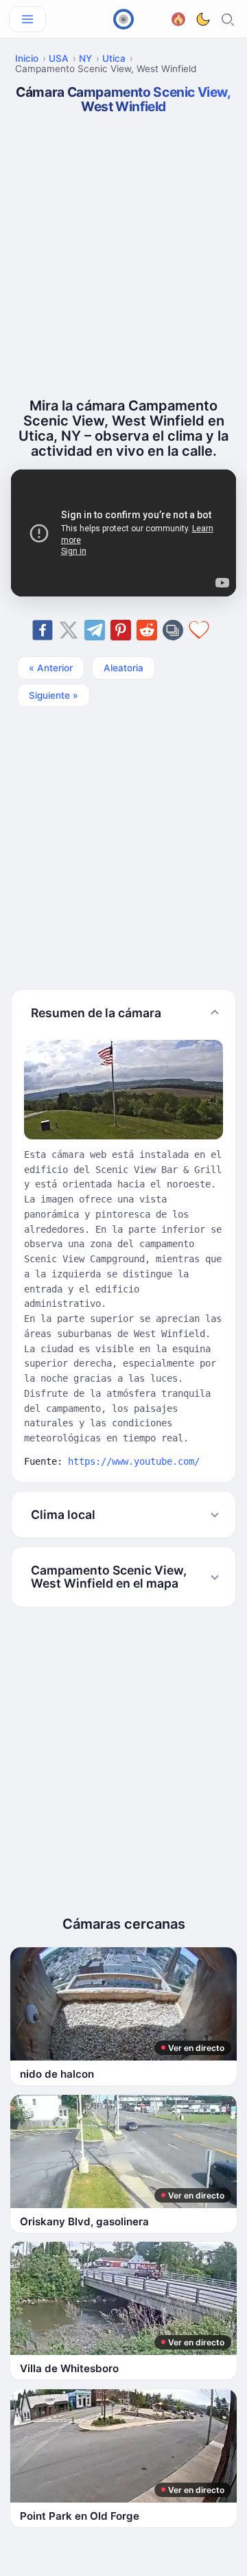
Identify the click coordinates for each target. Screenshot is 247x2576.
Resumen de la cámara (96, 1013)
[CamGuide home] (123, 19)
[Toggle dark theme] (203, 19)
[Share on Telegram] (95, 630)
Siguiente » (54, 695)
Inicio (27, 58)
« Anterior (51, 668)
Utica (114, 58)
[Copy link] (173, 630)
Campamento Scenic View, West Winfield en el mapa (109, 1577)
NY (85, 58)
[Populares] (178, 18)
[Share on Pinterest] (121, 630)
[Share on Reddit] (147, 630)
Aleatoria (123, 668)
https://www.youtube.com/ (134, 1461)
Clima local (63, 1515)
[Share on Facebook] (43, 630)
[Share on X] (69, 630)
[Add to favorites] (199, 630)
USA (59, 58)
